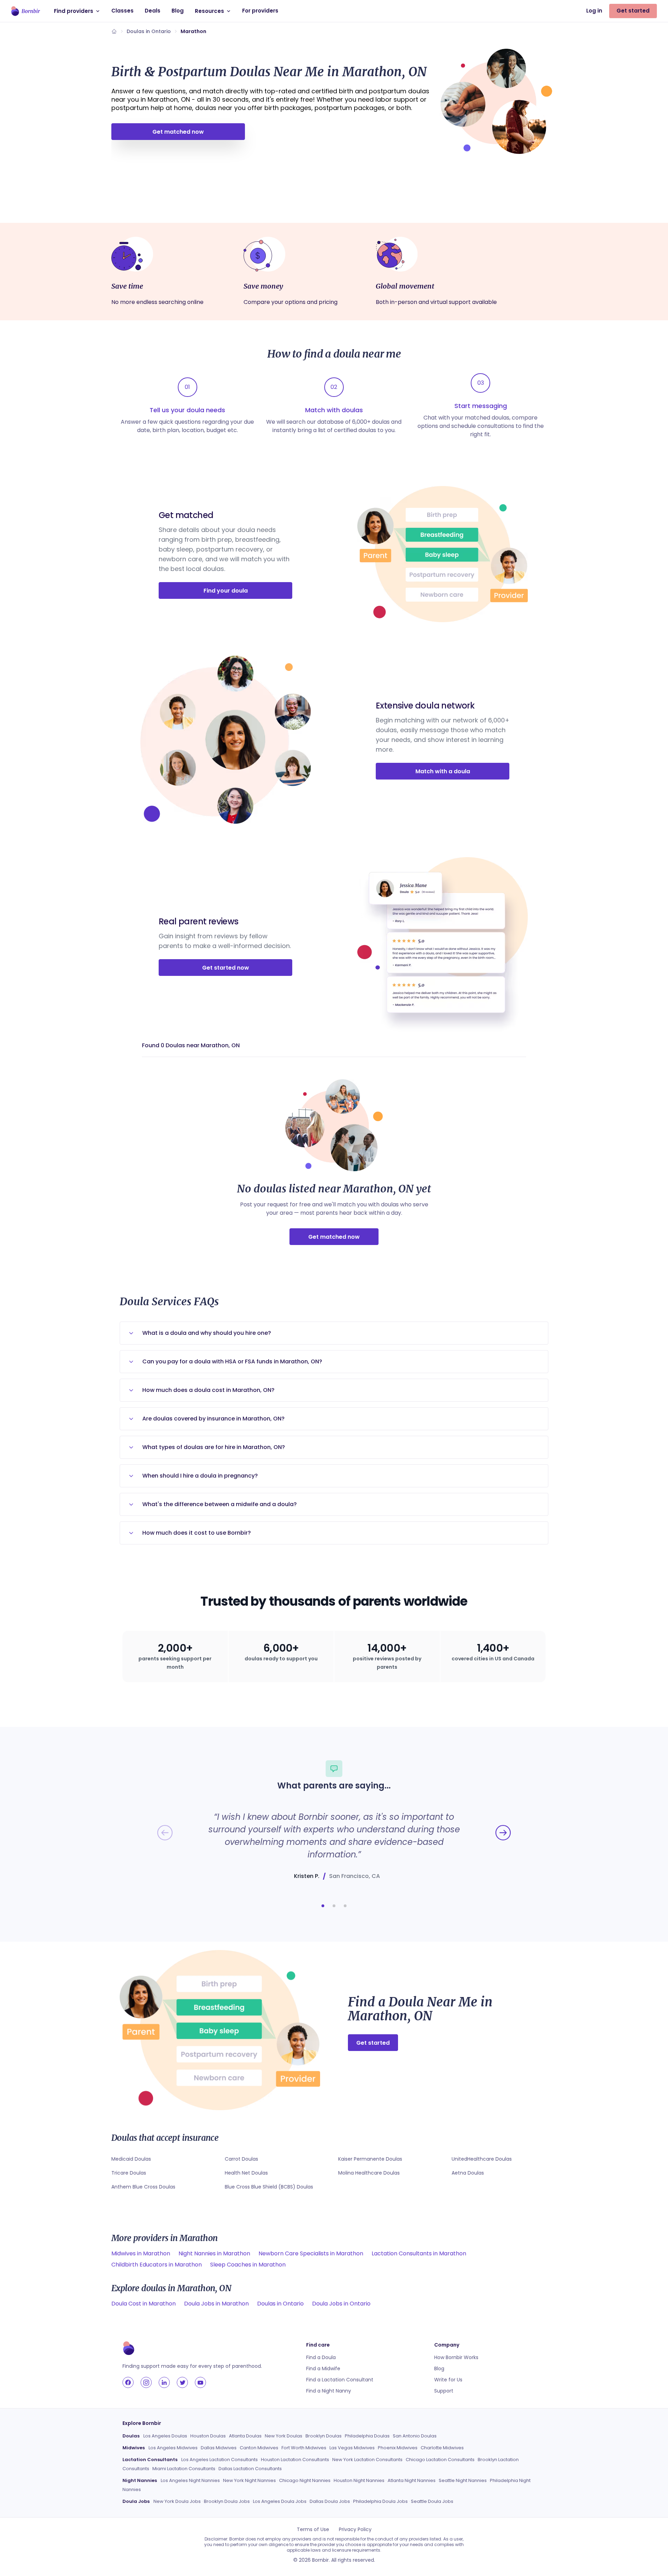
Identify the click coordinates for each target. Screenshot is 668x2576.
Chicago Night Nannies (305, 2480)
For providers (260, 11)
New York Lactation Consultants (367, 2460)
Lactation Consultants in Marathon (419, 2253)
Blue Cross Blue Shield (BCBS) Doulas (269, 2187)
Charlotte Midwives (442, 2448)
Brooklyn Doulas (324, 2436)
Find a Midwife (323, 2368)
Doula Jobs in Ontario (341, 2304)
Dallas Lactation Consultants (250, 2469)
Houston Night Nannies (359, 2480)
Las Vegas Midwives (352, 2448)
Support (444, 2391)
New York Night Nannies (249, 2480)
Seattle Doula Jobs (432, 2501)
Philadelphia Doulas (367, 2436)
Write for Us (448, 2380)
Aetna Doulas (468, 2173)
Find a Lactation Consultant (340, 2380)
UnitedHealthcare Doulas (482, 2159)
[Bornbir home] (26, 11)
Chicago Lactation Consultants (440, 2460)
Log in (594, 11)
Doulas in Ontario (149, 31)
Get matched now (178, 132)
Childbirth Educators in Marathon (157, 2265)
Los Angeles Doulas (165, 2436)
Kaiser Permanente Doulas (370, 2159)
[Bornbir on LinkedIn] (164, 2382)
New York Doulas (284, 2436)
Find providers (74, 11)
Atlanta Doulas (245, 2436)
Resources (209, 11)
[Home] (114, 31)
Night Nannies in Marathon (214, 2253)
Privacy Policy (355, 2529)
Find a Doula (321, 2357)
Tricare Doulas (129, 2173)
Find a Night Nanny (329, 2391)
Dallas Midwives (219, 2448)
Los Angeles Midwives (173, 2448)
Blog (178, 11)
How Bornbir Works (456, 2357)
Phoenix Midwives (398, 2448)
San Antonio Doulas (415, 2436)
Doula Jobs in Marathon (216, 2304)
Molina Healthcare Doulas (369, 2173)
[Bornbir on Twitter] (182, 2382)
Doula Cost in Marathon (144, 2304)
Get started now (226, 968)
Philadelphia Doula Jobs (380, 2501)
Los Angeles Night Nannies (190, 2480)
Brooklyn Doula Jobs (227, 2501)
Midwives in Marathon (141, 2253)
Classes (122, 11)
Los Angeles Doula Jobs (280, 2501)
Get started (633, 11)
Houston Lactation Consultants (295, 2460)
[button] (323, 1906)
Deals (153, 11)
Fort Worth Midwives (304, 2448)
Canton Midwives (259, 2448)
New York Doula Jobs (177, 2501)
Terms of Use (313, 2529)
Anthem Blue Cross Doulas (143, 2187)
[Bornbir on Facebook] (128, 2382)
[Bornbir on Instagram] (146, 2382)
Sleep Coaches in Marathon (248, 2265)
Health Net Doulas (246, 2173)
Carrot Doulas (241, 2159)
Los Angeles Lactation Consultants (220, 2460)
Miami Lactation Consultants (184, 2469)
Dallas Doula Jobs (330, 2501)
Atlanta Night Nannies (412, 2480)
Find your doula (226, 591)
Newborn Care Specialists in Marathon (311, 2253)
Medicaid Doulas (131, 2159)
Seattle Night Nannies (463, 2480)
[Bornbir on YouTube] (200, 2382)
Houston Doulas (208, 2436)
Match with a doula (443, 771)
